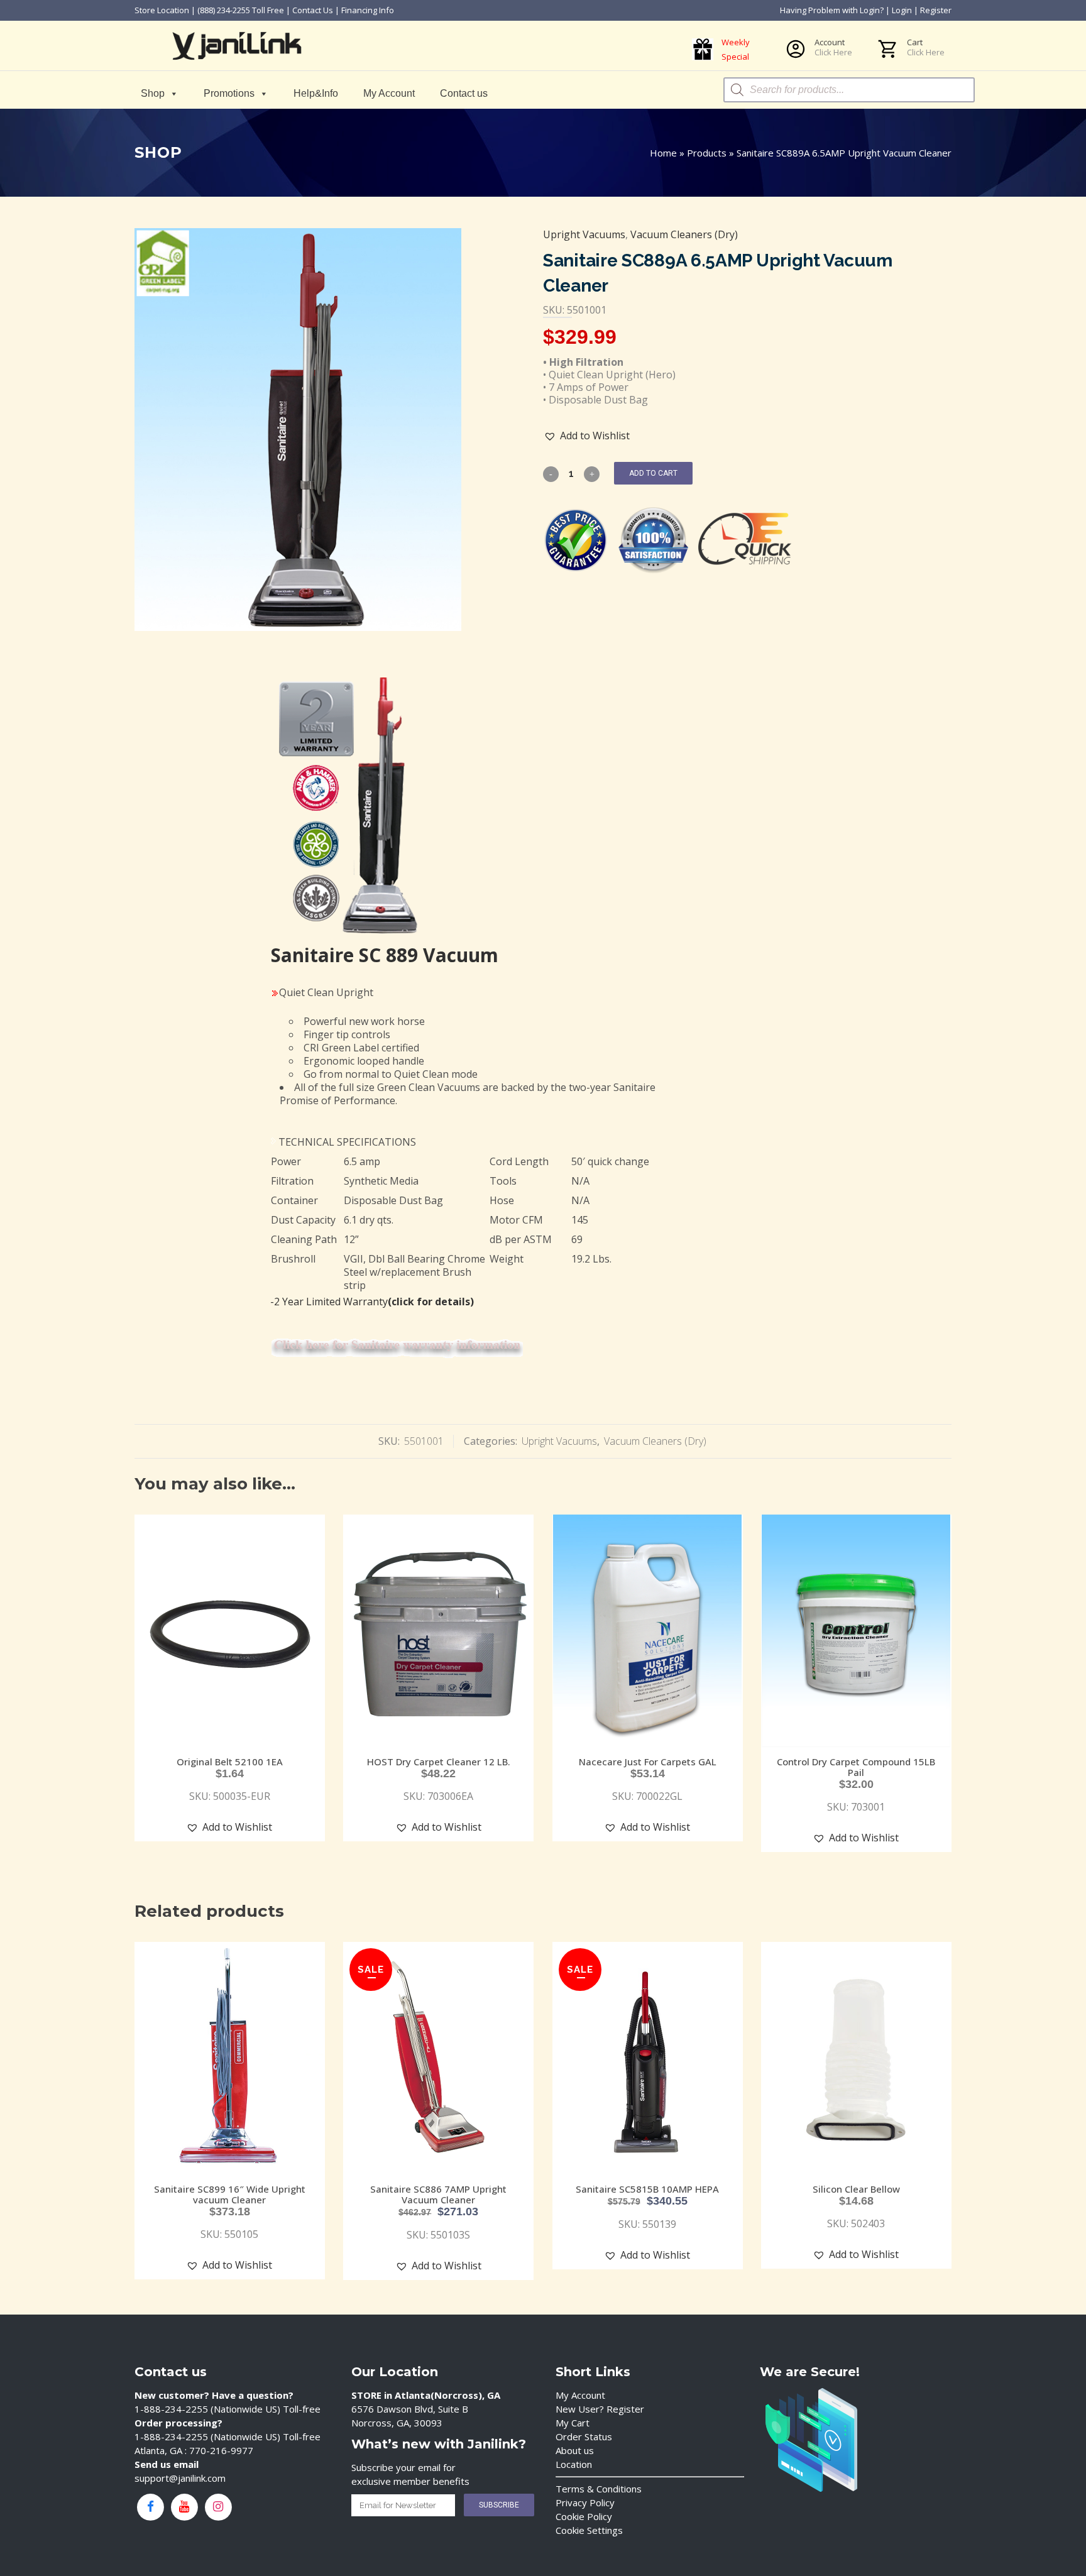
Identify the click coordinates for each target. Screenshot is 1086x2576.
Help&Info (316, 93)
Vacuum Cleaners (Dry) (684, 234)
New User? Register (600, 2409)
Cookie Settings (589, 2530)
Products (707, 153)
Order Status (584, 2436)
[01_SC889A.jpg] (298, 430)
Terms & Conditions (599, 2489)
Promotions (229, 93)
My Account (389, 93)
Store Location (162, 10)
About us (575, 2450)
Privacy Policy (585, 2502)
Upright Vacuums (584, 234)
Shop (153, 93)
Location (574, 2464)
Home (663, 153)
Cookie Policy (584, 2516)
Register (936, 10)
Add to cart (653, 473)
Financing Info (368, 10)
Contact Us (313, 10)
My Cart (573, 2423)
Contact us (464, 93)
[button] (587, 436)
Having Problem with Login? (832, 10)
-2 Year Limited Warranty (372, 1302)
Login (902, 10)
